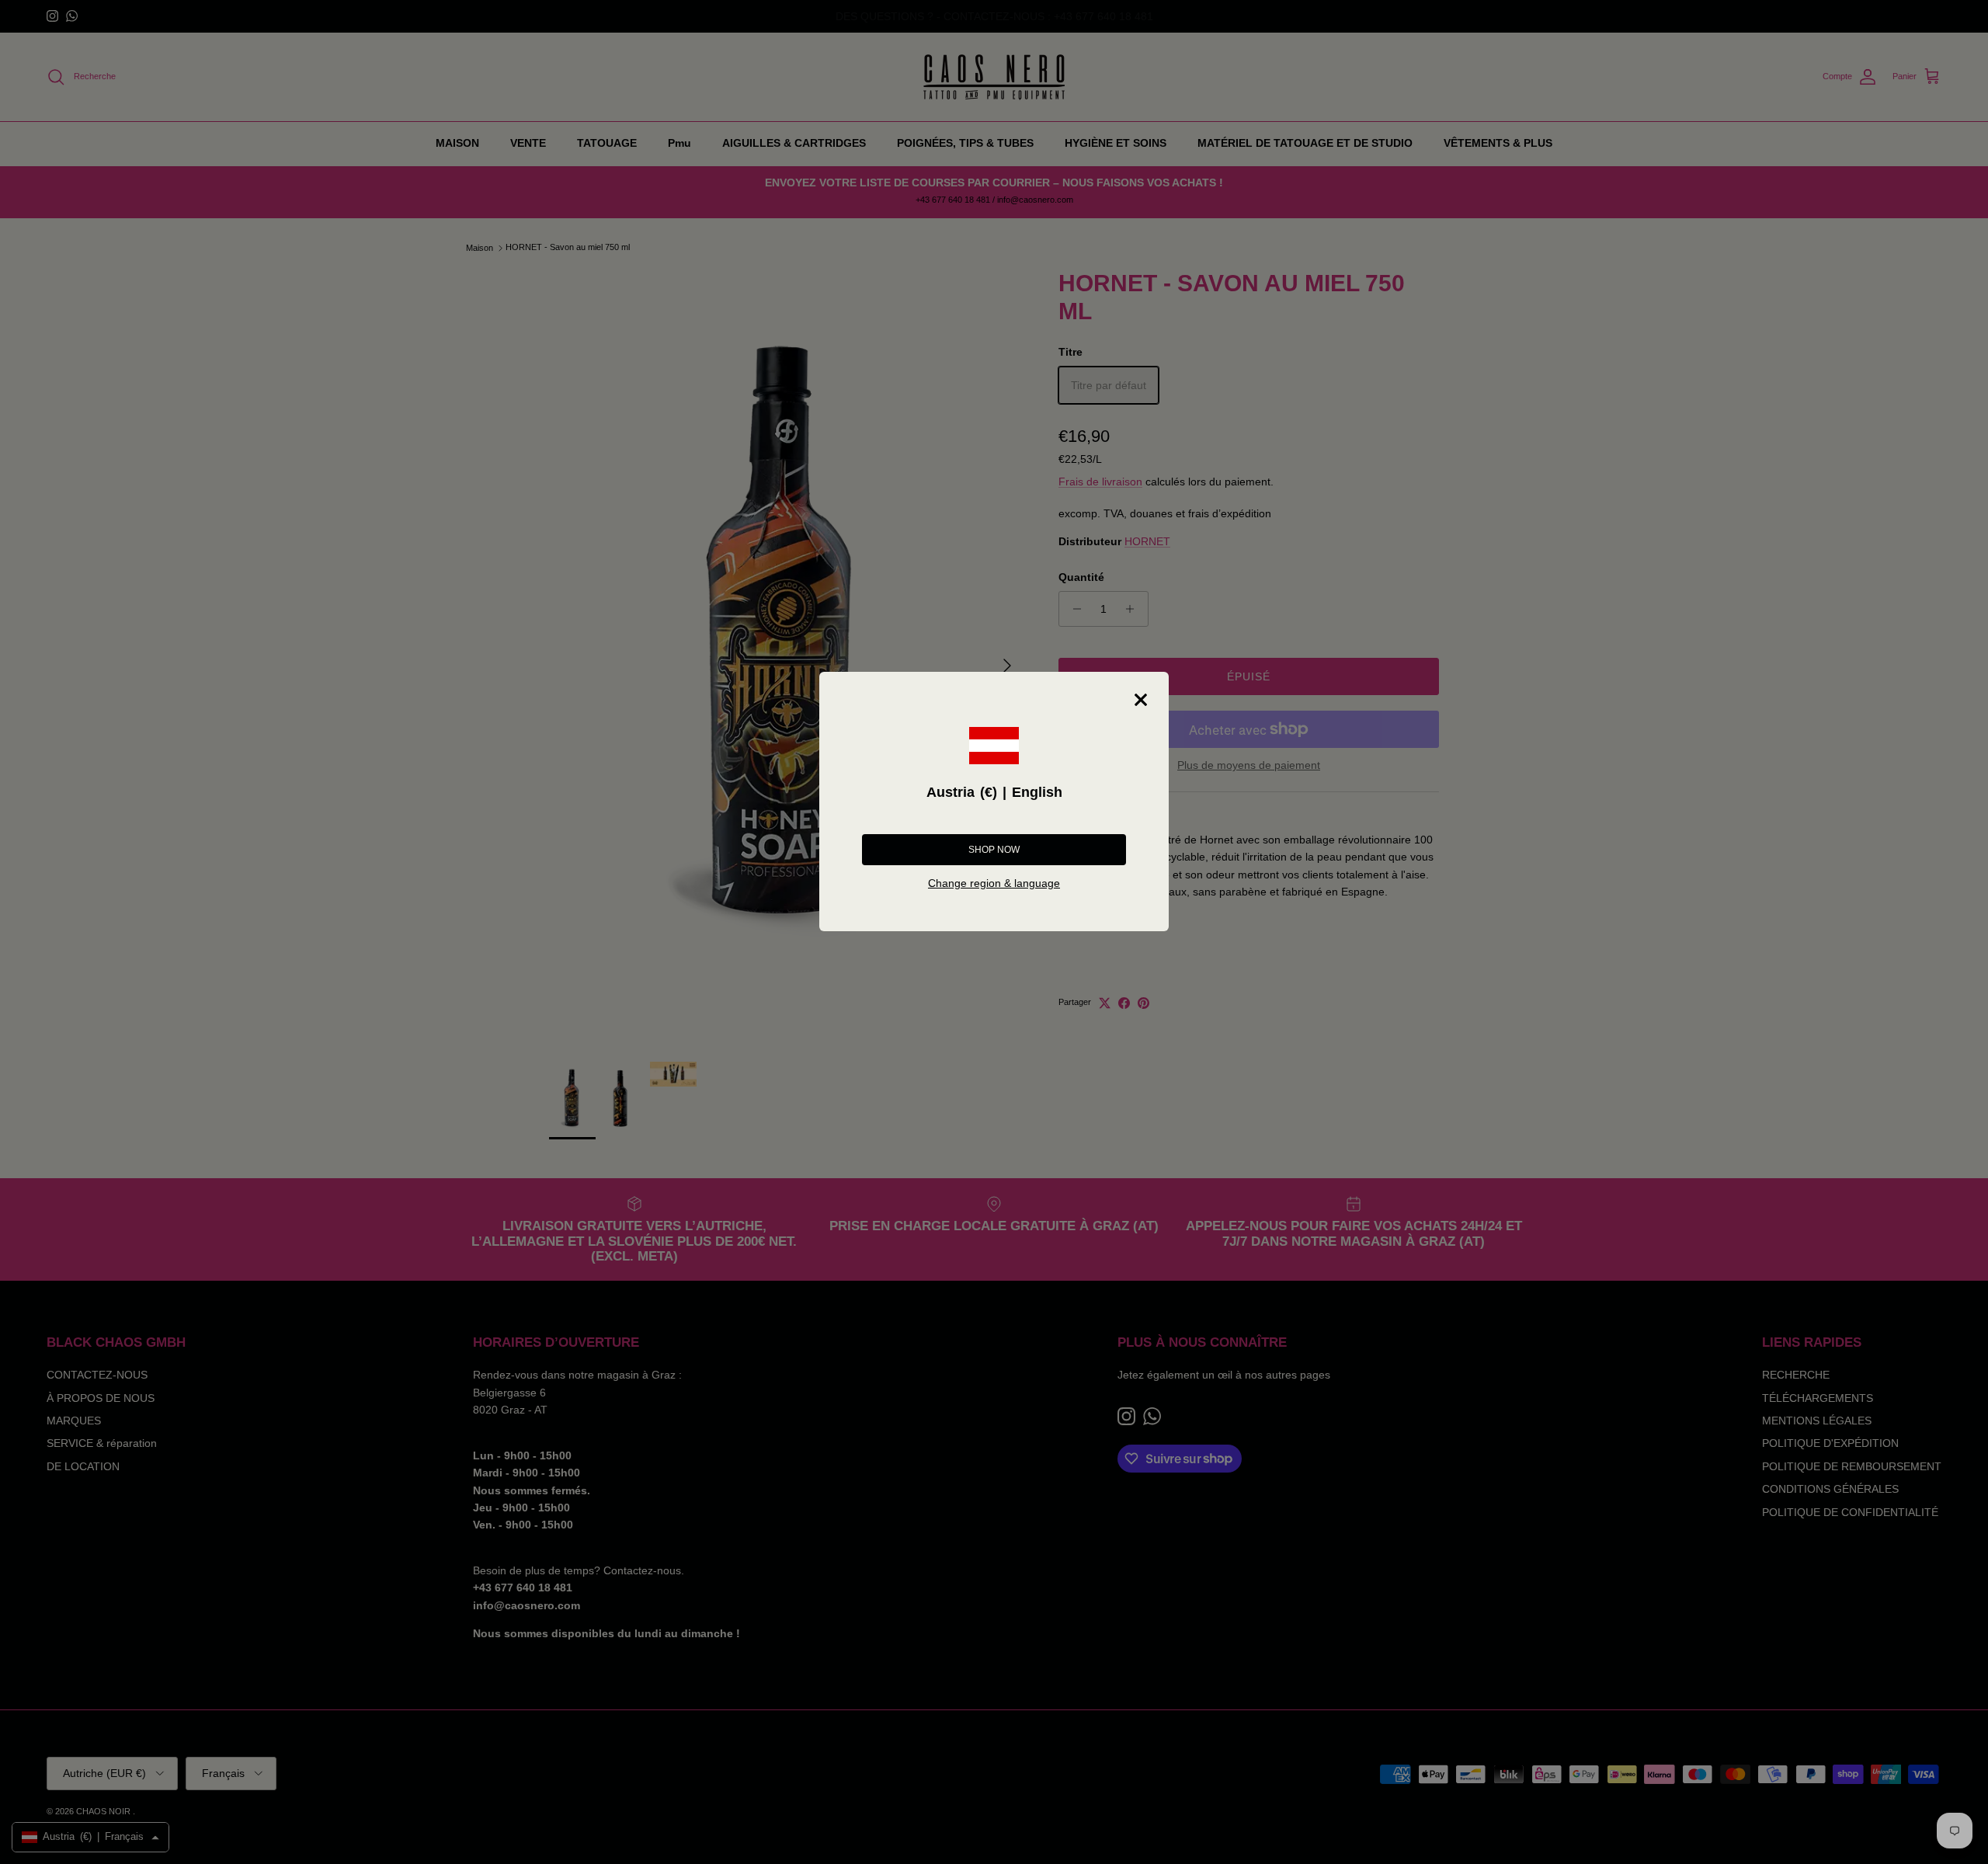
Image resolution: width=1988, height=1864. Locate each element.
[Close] (1141, 700)
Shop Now (994, 850)
